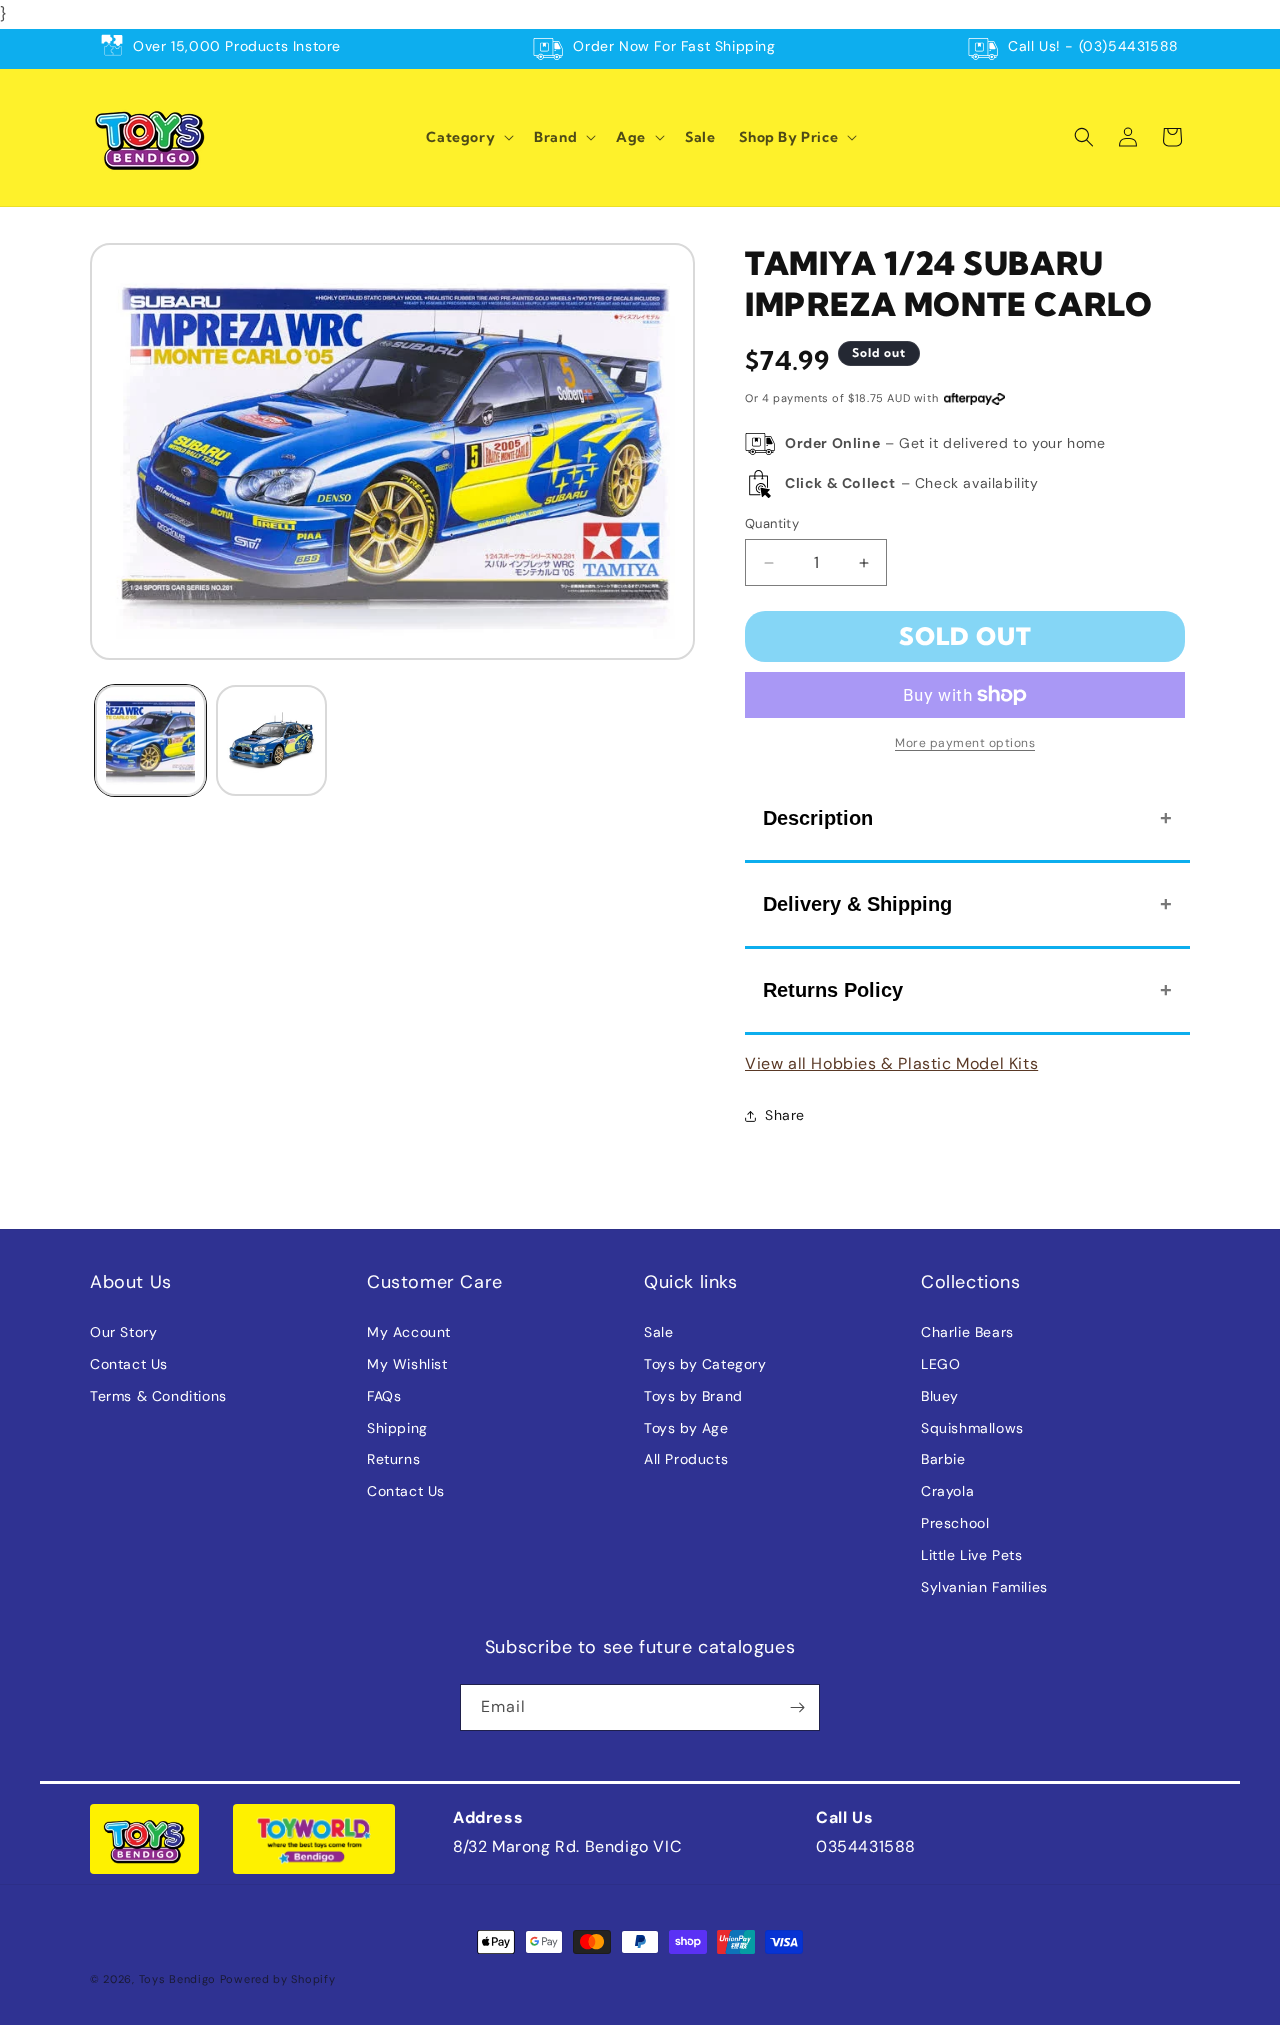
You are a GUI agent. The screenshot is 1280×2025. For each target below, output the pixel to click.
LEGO (940, 1364)
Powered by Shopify (278, 1979)
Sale (658, 1332)
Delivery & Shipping (857, 904)
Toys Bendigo (177, 1979)
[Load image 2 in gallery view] (271, 740)
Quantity (772, 523)
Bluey (940, 1396)
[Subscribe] (797, 1707)
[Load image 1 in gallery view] (150, 740)
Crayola (947, 1491)
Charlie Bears (967, 1332)
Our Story (123, 1332)
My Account (409, 1332)
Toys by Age (686, 1428)
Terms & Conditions (158, 1396)
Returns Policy (833, 990)
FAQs (384, 1396)
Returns (393, 1459)
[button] (468, 137)
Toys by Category (705, 1364)
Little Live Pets (972, 1555)
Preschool (955, 1523)
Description (818, 818)
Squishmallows (972, 1428)
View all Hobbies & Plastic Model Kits (891, 1063)
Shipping (397, 1428)
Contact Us (129, 1364)
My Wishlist (407, 1364)
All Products (686, 1459)
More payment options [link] (965, 743)
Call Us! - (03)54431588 (1093, 46)
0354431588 (866, 1846)
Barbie (943, 1459)
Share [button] (785, 1115)
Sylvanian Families (984, 1587)
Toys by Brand (693, 1396)
